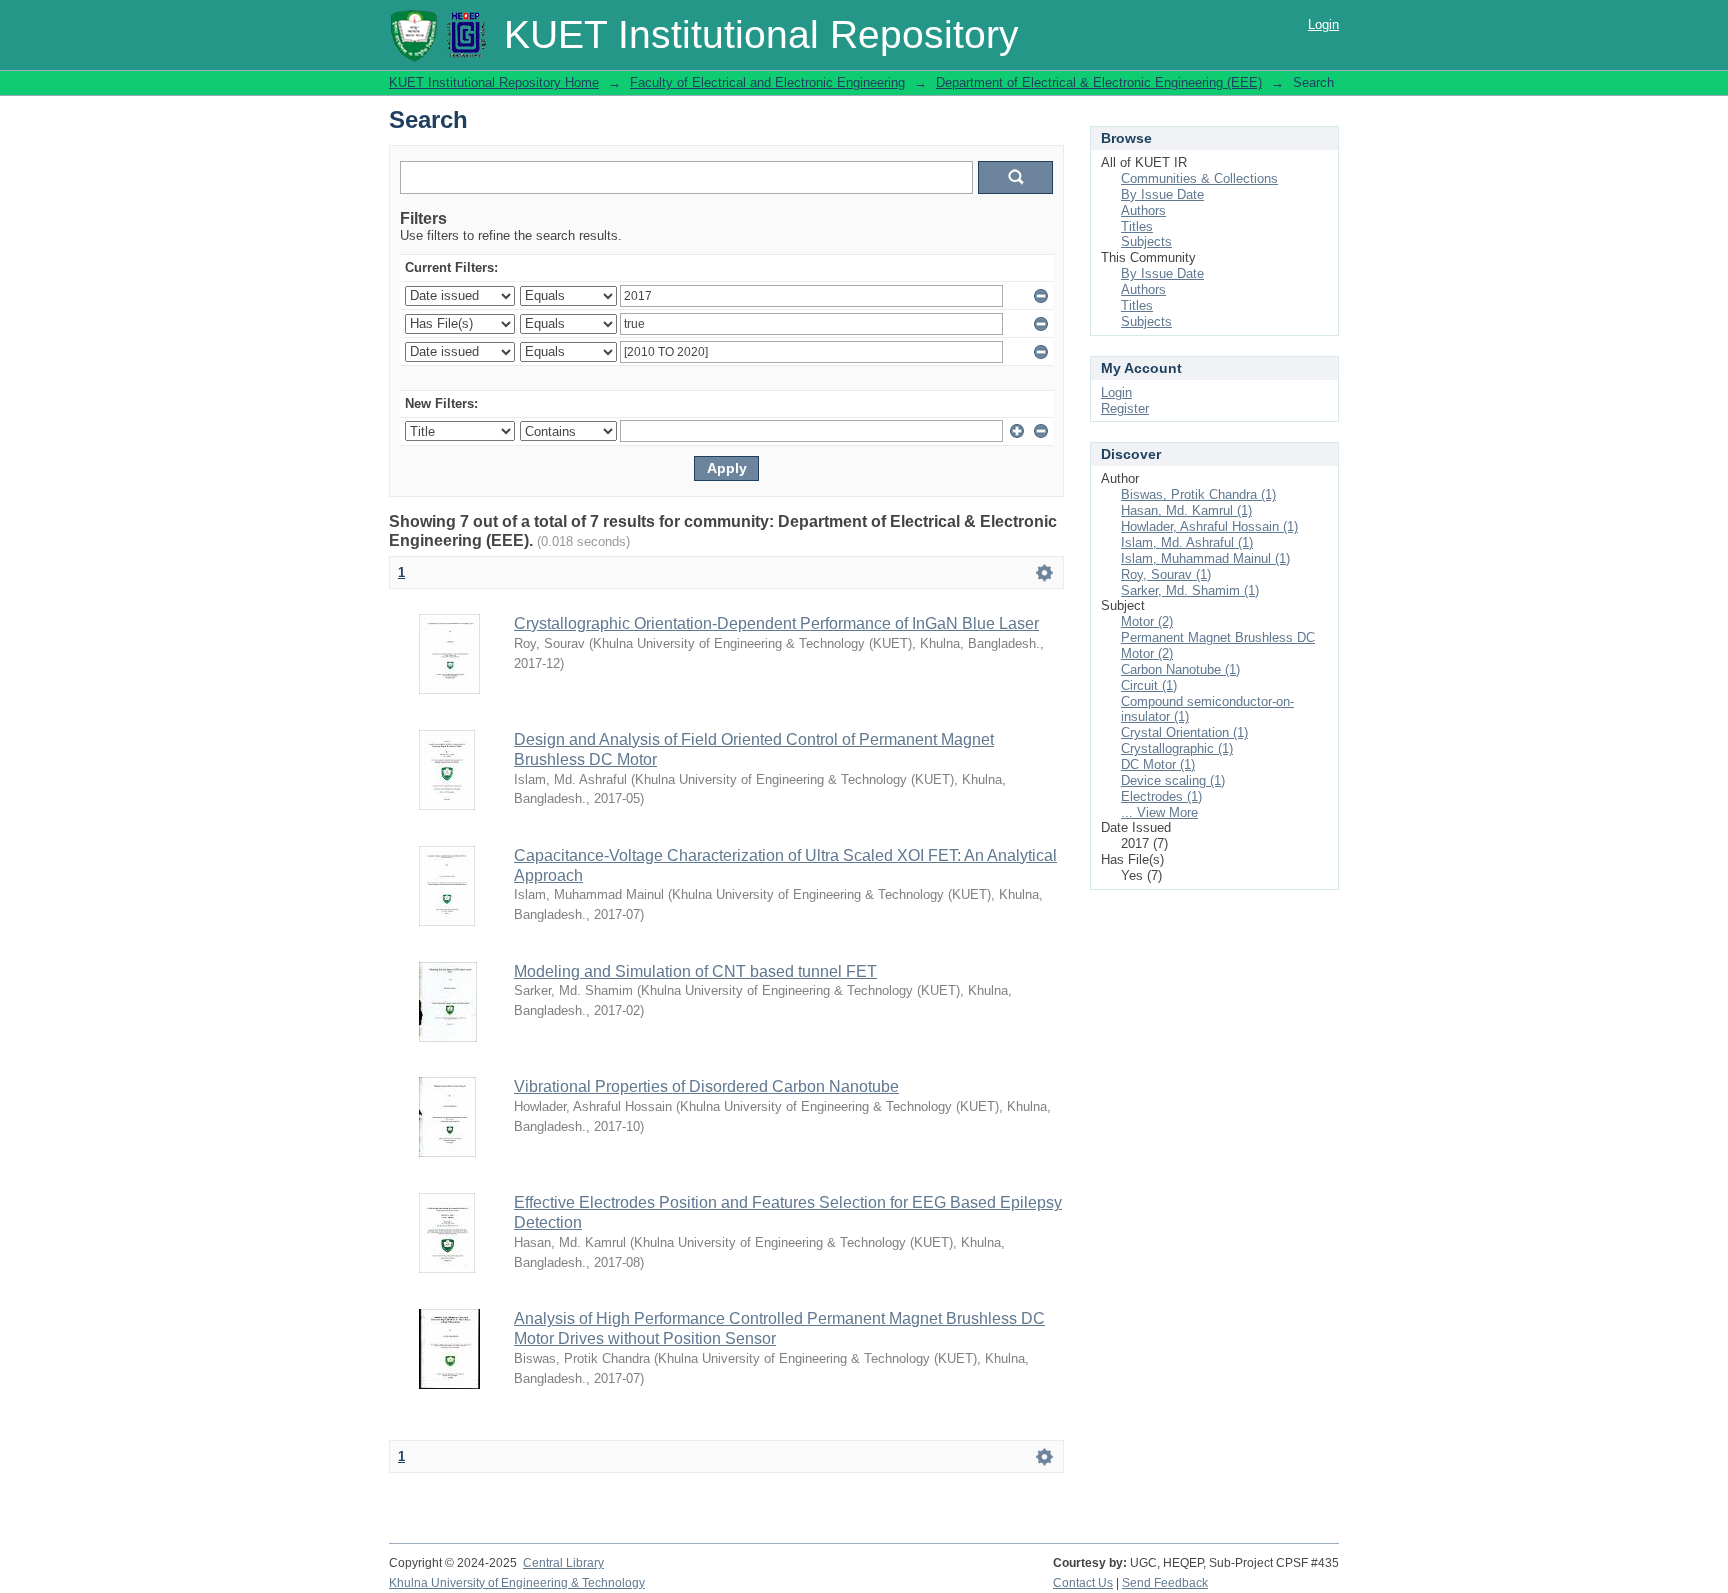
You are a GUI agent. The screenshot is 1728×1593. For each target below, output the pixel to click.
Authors (1143, 210)
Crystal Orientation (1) (1184, 732)
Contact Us (1083, 1583)
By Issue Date (1162, 194)
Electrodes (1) (1161, 796)
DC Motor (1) (1158, 764)
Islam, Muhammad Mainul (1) (1205, 558)
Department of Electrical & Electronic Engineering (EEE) (1099, 82)
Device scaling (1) (1173, 780)
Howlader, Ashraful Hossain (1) (1209, 526)
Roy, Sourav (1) (1166, 574)
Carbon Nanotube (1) (1180, 669)
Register (1125, 408)
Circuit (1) (1149, 685)
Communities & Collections (1199, 178)
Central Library (563, 1563)
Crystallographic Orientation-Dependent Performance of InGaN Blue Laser (776, 623)
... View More (1159, 812)
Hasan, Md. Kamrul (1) (1186, 510)
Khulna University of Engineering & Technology (517, 1583)
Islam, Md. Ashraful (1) (1187, 542)
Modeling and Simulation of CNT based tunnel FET (695, 971)
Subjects (1146, 241)
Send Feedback (1165, 1583)
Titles (1137, 226)
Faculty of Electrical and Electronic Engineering (767, 82)
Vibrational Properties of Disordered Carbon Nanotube (706, 1086)
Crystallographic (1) (1177, 748)
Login (1323, 24)
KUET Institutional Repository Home (494, 82)
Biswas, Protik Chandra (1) (1198, 494)
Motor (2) (1147, 621)
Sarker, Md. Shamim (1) (1190, 590)
